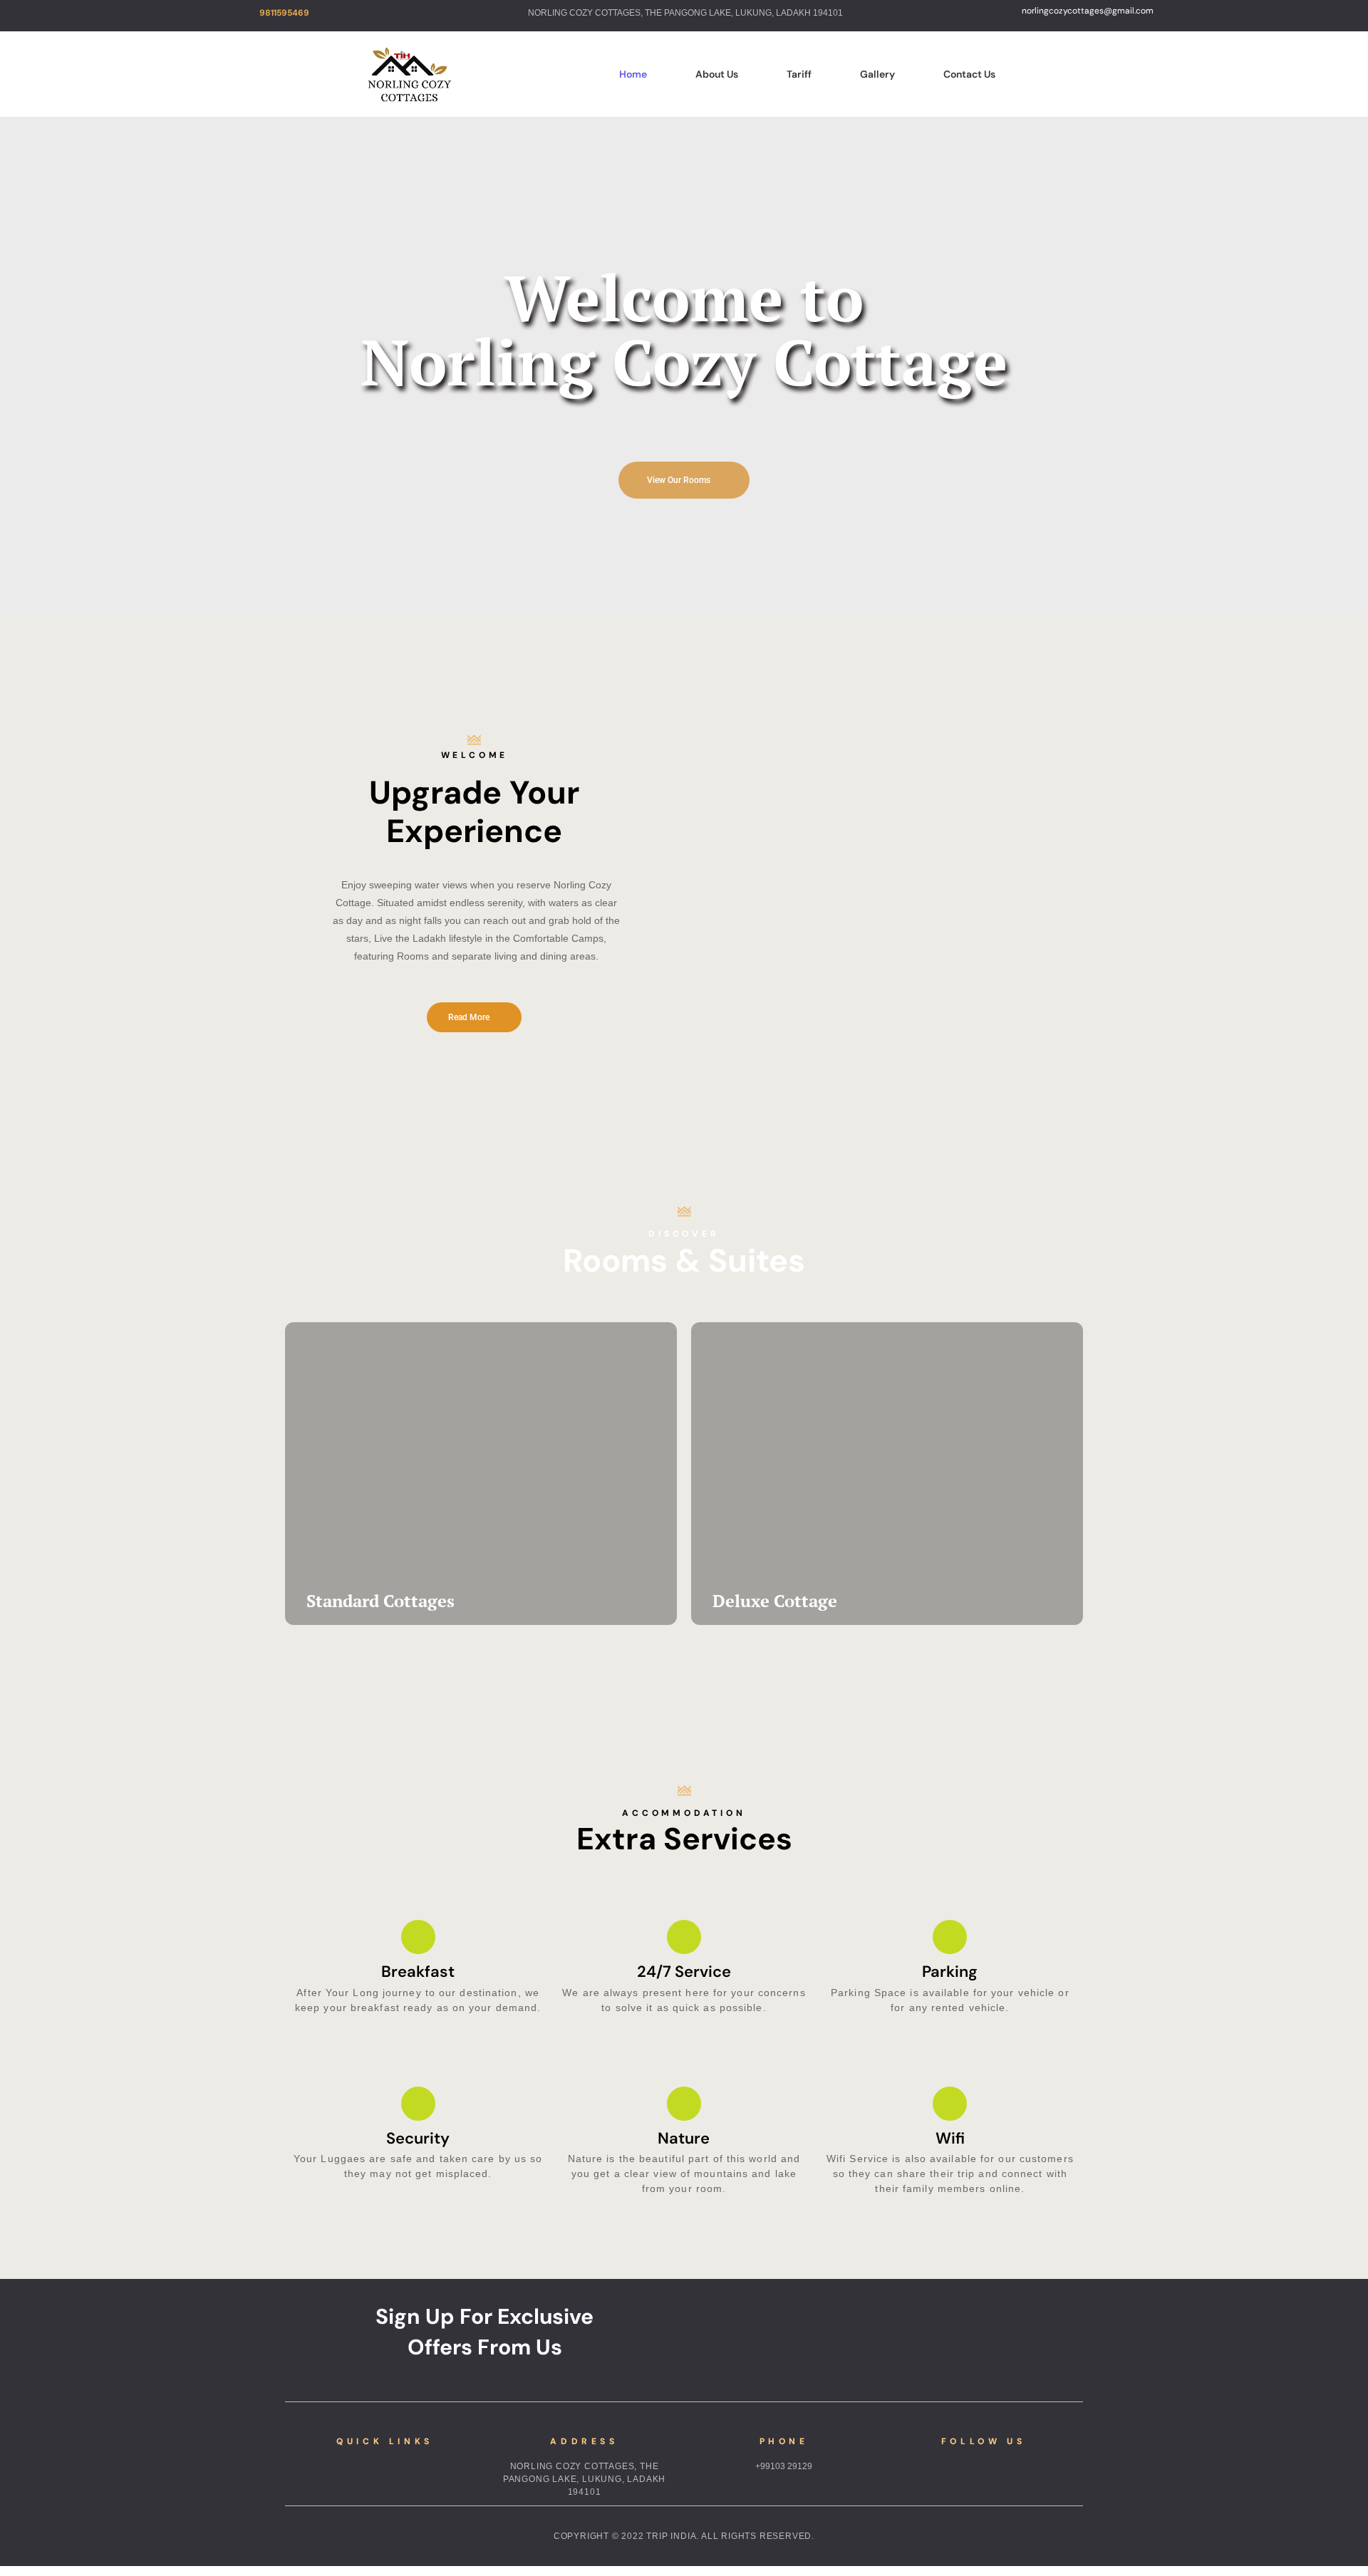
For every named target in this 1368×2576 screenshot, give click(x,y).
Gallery (877, 74)
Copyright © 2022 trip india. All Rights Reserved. (684, 2536)
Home (633, 74)
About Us (717, 74)
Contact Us (969, 74)
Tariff (799, 74)
